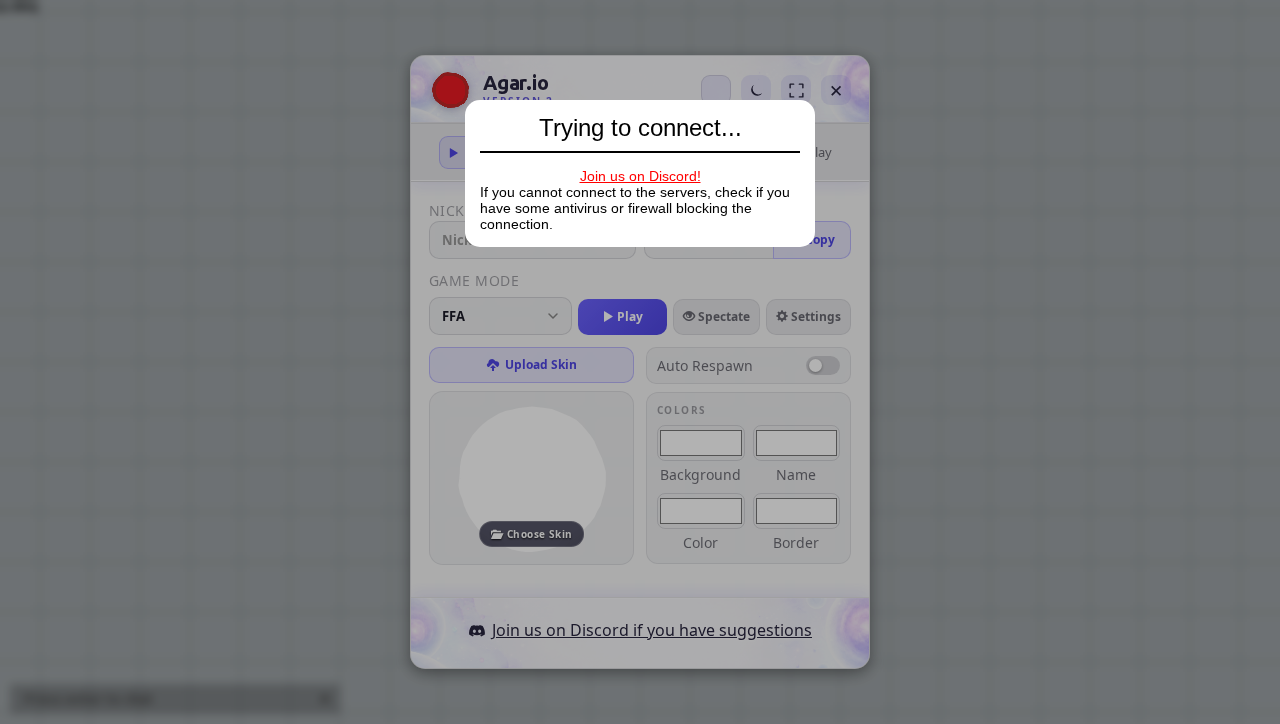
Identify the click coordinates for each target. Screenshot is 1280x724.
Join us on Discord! (640, 176)
